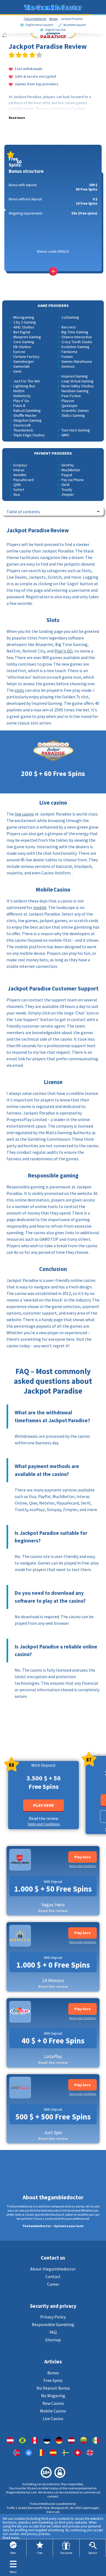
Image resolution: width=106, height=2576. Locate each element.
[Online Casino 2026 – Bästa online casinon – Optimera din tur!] (65, 2453)
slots (19, 690)
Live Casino (53, 2418)
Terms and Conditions (44, 1824)
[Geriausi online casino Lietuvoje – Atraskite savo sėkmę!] (84, 2440)
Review (54, 19)
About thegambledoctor (53, 2269)
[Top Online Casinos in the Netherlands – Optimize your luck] (29, 2453)
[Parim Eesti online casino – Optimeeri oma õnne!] (47, 2440)
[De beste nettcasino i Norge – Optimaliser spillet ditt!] (16, 2453)
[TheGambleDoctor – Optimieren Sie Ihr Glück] (59, 2440)
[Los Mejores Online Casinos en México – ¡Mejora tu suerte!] (96, 2440)
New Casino (53, 2403)
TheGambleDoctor (35, 19)
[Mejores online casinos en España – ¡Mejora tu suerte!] (53, 2453)
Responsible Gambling (53, 2324)
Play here (44, 1805)
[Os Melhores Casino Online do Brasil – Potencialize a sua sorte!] (22, 2440)
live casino (24, 814)
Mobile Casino (53, 2411)
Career (53, 2284)
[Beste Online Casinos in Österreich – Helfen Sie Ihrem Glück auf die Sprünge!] (10, 2440)
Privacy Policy (53, 2317)
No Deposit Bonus (53, 2388)
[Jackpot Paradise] (35, 2440)
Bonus (53, 2373)
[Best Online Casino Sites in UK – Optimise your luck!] (90, 2453)
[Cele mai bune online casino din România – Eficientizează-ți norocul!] (41, 2453)
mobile (40, 907)
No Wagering (53, 2396)
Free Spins (53, 2380)
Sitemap (53, 2340)
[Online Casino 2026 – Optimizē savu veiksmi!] (71, 2440)
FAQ (53, 2332)
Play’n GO (63, 651)
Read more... (12, 2538)
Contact (53, 2276)
